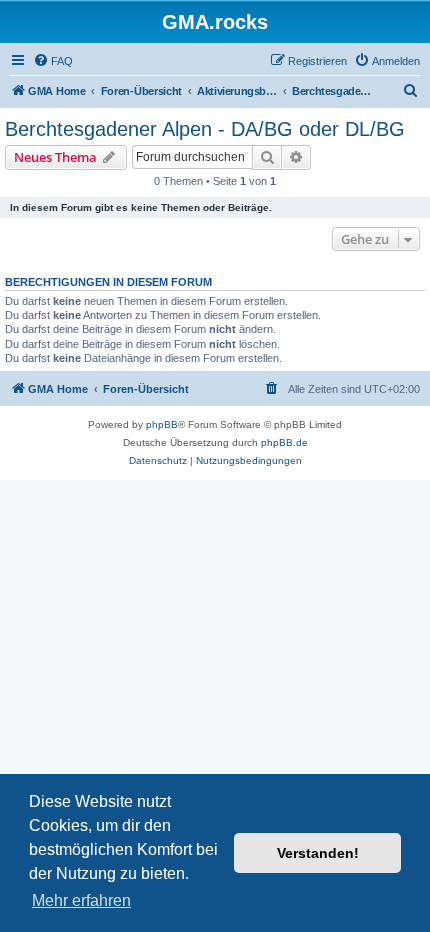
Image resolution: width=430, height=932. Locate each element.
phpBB (162, 424)
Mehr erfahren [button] (81, 900)
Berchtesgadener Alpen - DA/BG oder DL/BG (205, 129)
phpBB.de (284, 442)
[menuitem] (53, 61)
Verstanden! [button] (318, 853)
